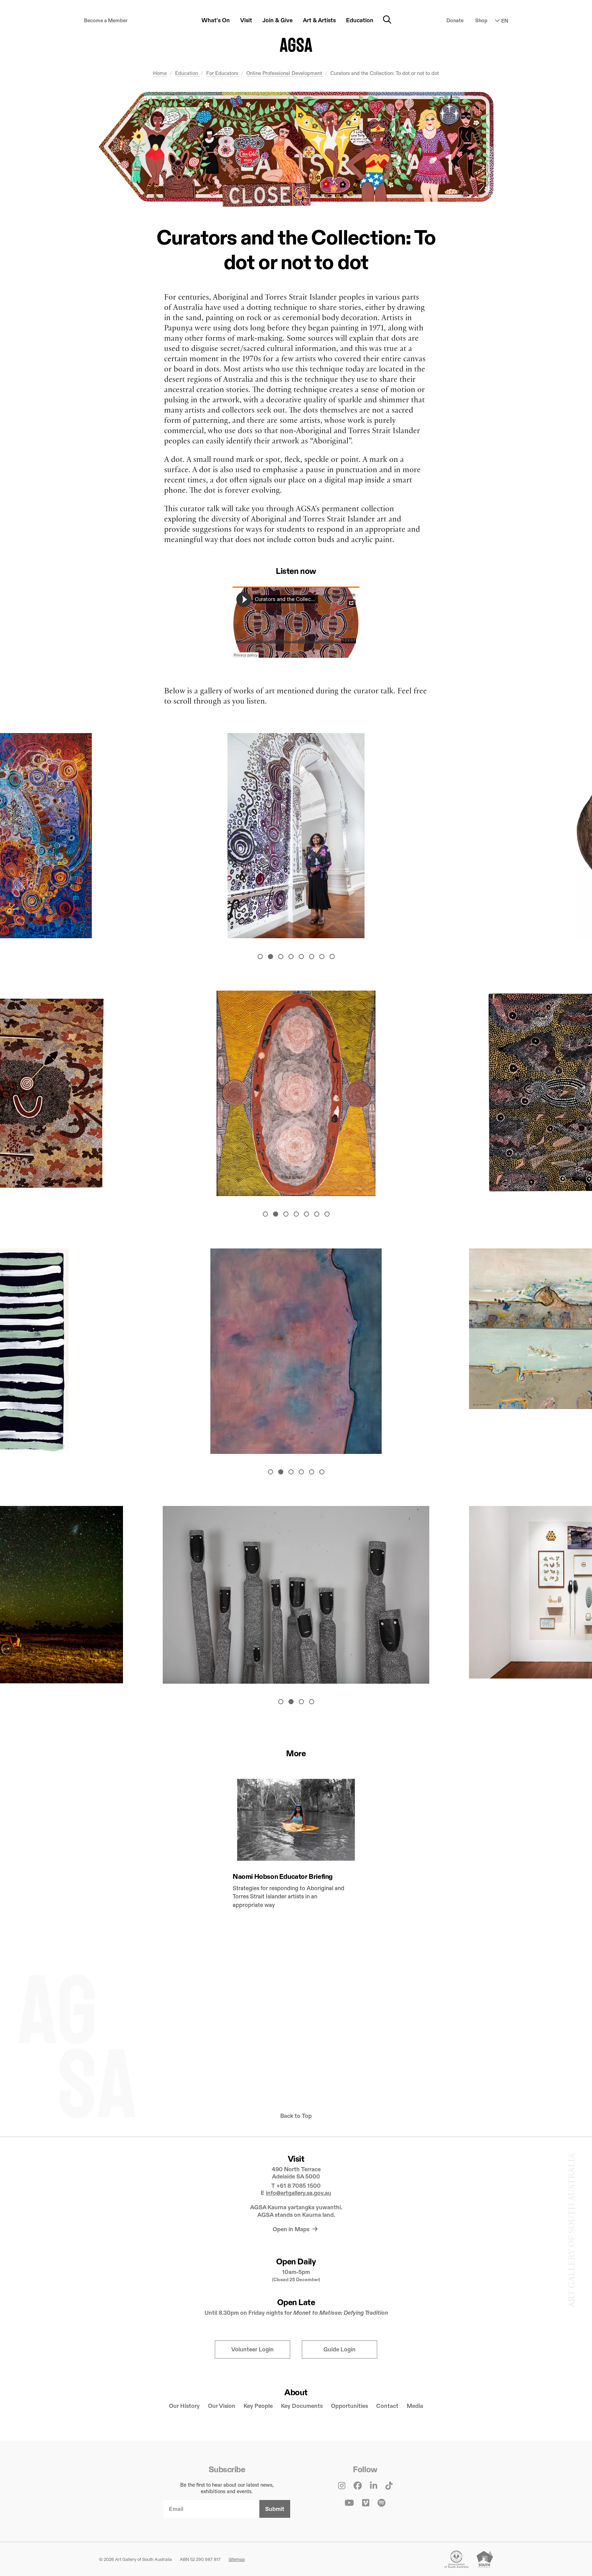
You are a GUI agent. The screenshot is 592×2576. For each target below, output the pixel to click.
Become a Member (106, 20)
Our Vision (222, 2406)
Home (160, 73)
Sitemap (237, 2559)
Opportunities (349, 2406)
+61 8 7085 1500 (299, 2186)
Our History (184, 2406)
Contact (387, 2406)
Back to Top (296, 2116)
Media (415, 2406)
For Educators (223, 73)
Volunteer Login (252, 2349)
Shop (481, 20)
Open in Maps (292, 2229)
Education (187, 73)
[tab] (260, 956)
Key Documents (302, 2406)
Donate (455, 20)
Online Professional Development (285, 73)
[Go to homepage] (296, 45)
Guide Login (340, 2349)
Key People (258, 2406)
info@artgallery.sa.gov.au (299, 2193)
